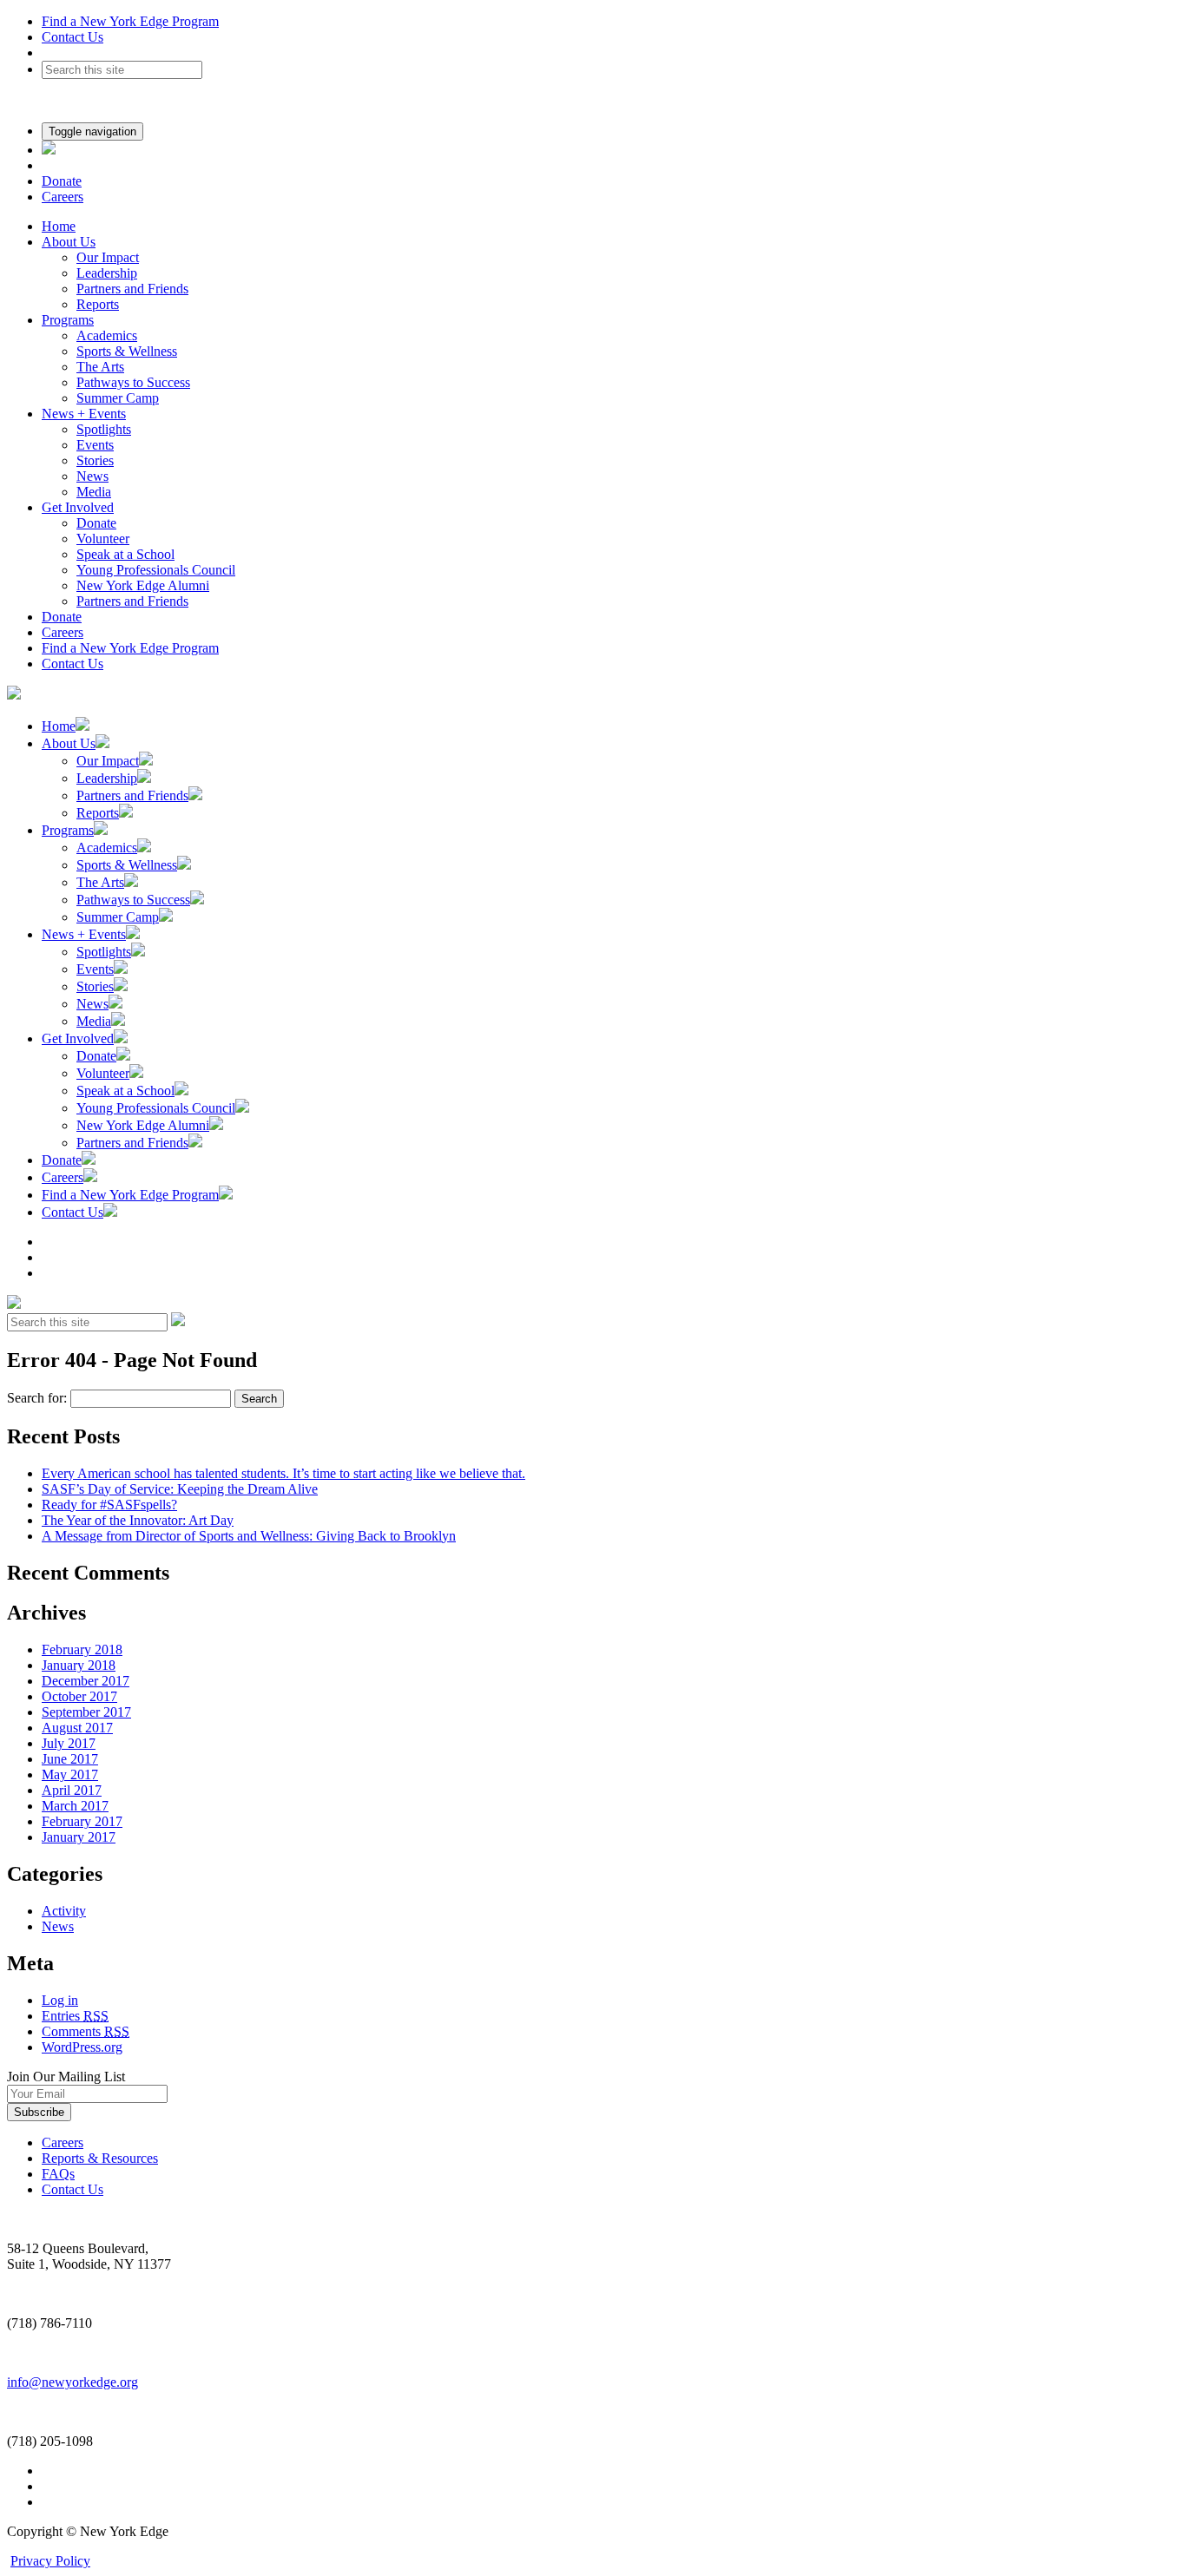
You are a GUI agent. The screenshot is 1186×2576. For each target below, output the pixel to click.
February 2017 (82, 1821)
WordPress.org (82, 2047)
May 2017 (70, 1774)
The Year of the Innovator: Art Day (138, 1520)
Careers (63, 197)
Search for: (37, 1398)
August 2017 (77, 1728)
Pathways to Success (133, 382)
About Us (69, 242)
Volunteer (103, 539)
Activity (64, 1911)
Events (95, 445)
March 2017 (75, 1806)
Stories (95, 460)
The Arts (100, 367)
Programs (68, 320)
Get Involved (78, 507)
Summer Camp (118, 398)
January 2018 (79, 1665)
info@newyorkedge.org (72, 2382)
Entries (75, 2016)
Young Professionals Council (156, 570)
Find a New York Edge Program (130, 21)
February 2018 (82, 1649)
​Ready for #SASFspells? (109, 1505)
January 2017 (79, 1837)
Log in (60, 2000)
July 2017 (69, 1743)
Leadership (107, 273)
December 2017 (86, 1681)
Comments (86, 2031)
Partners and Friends (132, 289)
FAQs (58, 2174)
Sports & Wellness (127, 351)
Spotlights (104, 429)
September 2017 (86, 1712)
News (92, 476)
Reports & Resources (100, 2158)
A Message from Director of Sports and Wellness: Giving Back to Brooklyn (249, 1536)
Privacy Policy (50, 2561)
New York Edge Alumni (143, 585)
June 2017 (70, 1759)
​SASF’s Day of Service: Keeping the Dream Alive (180, 1489)
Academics (107, 335)
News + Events (84, 414)
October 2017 (79, 1696)
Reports (98, 304)
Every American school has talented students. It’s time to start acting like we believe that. (283, 1473)
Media (94, 492)
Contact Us (72, 37)
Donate (62, 181)
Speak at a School (125, 554)
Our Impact (108, 257)
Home (59, 226)
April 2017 (72, 1790)
